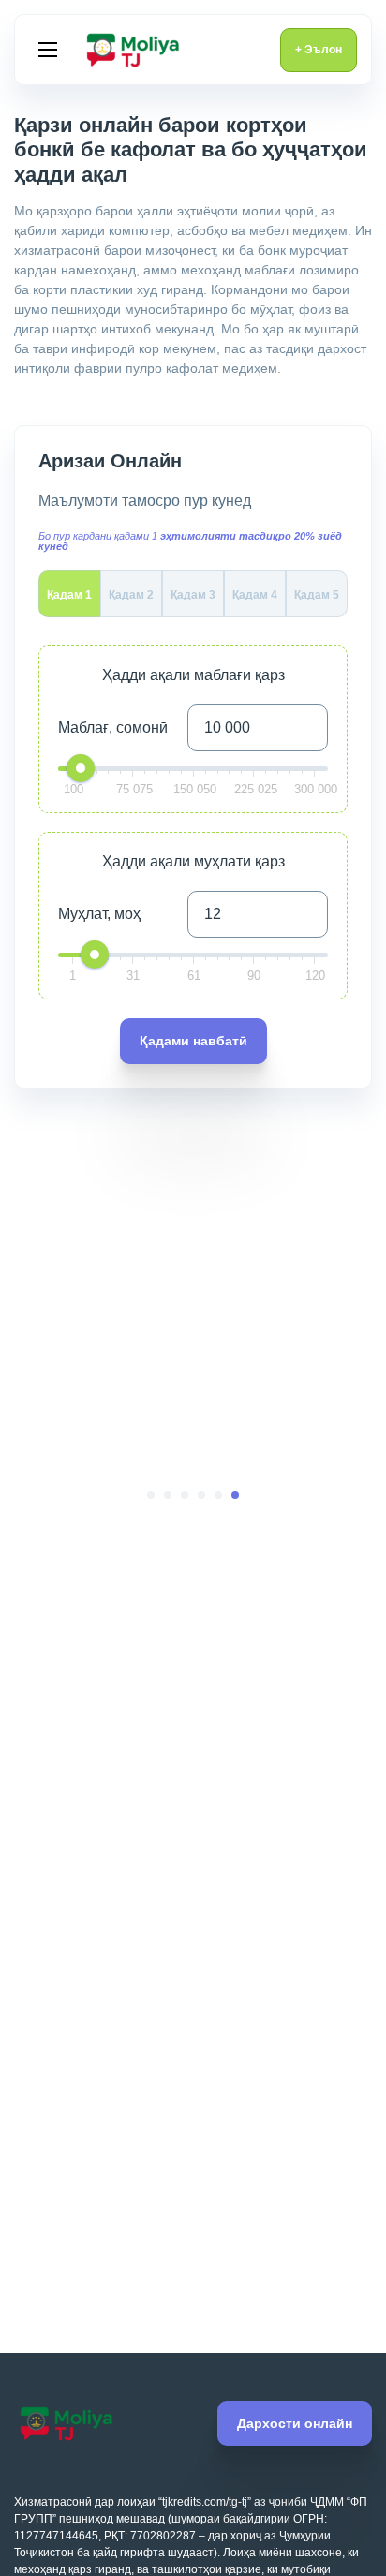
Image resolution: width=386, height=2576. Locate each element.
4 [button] (185, 1495)
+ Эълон (319, 50)
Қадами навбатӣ (193, 1041)
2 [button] (218, 1495)
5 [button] (168, 1495)
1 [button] (235, 1495)
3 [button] (201, 1495)
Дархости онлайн (295, 2423)
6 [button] (151, 1495)
